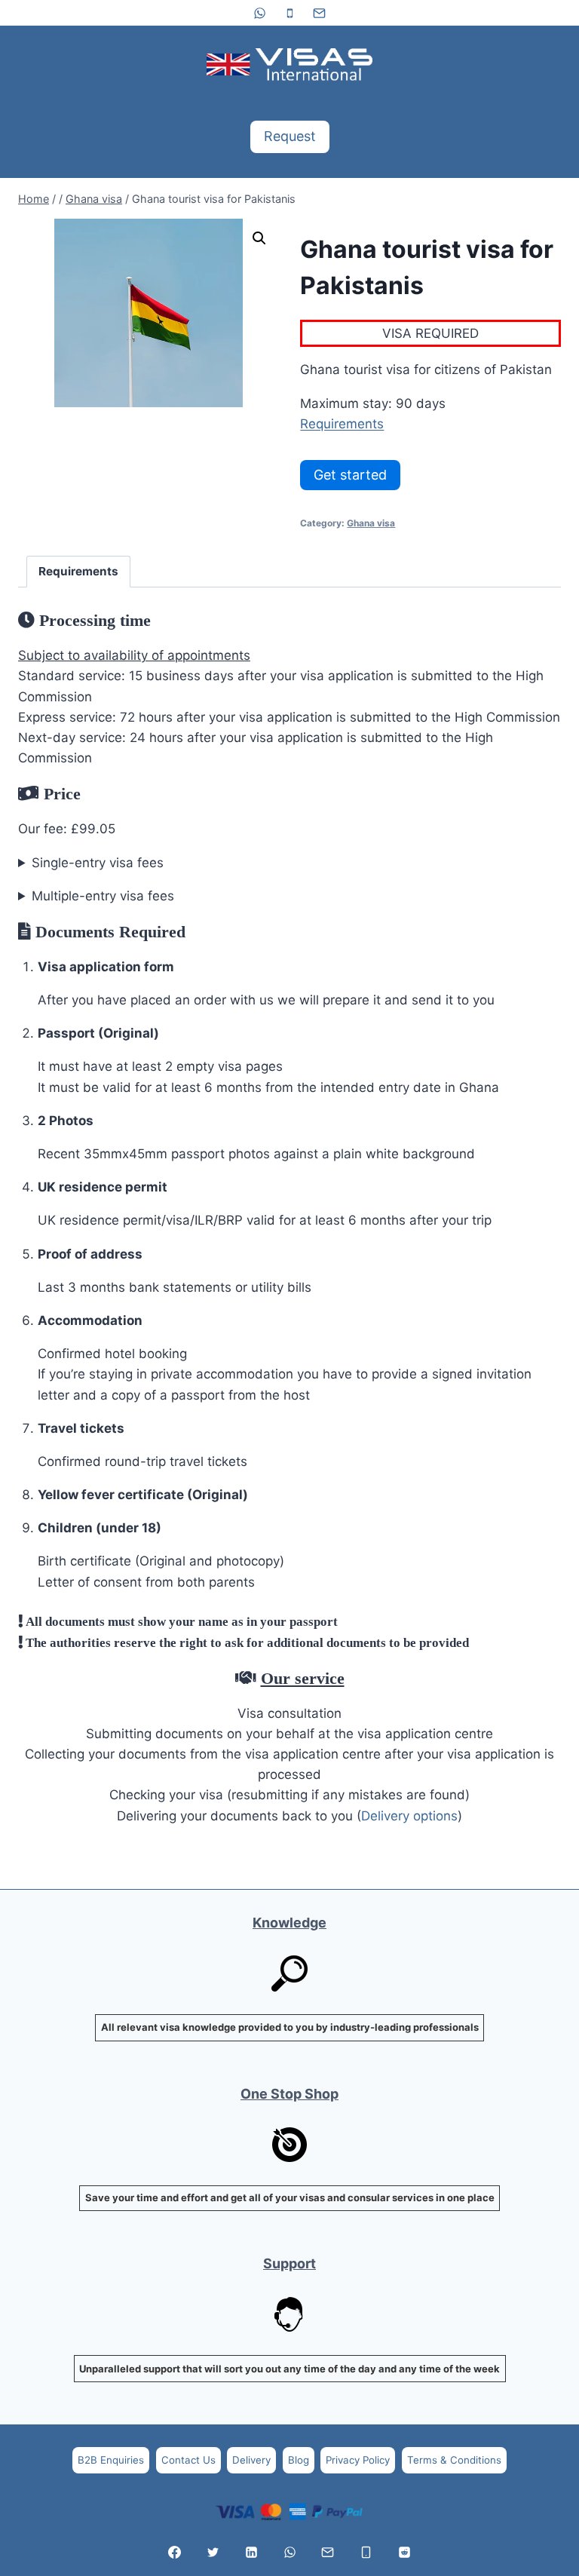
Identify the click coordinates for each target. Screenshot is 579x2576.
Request (290, 136)
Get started (350, 475)
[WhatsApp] (260, 13)
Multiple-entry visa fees (103, 896)
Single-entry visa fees (98, 863)
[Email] (319, 13)
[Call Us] (366, 2552)
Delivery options (409, 1816)
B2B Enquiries (111, 2460)
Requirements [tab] (78, 571)
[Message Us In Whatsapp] (289, 2552)
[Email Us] (328, 2552)
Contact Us (188, 2460)
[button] (259, 238)
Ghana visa (371, 523)
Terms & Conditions (454, 2460)
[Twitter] (213, 2552)
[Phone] (289, 13)
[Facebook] (175, 2552)
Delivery (251, 2460)
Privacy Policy (358, 2460)
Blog (299, 2460)
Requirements (342, 424)
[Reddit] (404, 2552)
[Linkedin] (251, 2552)
